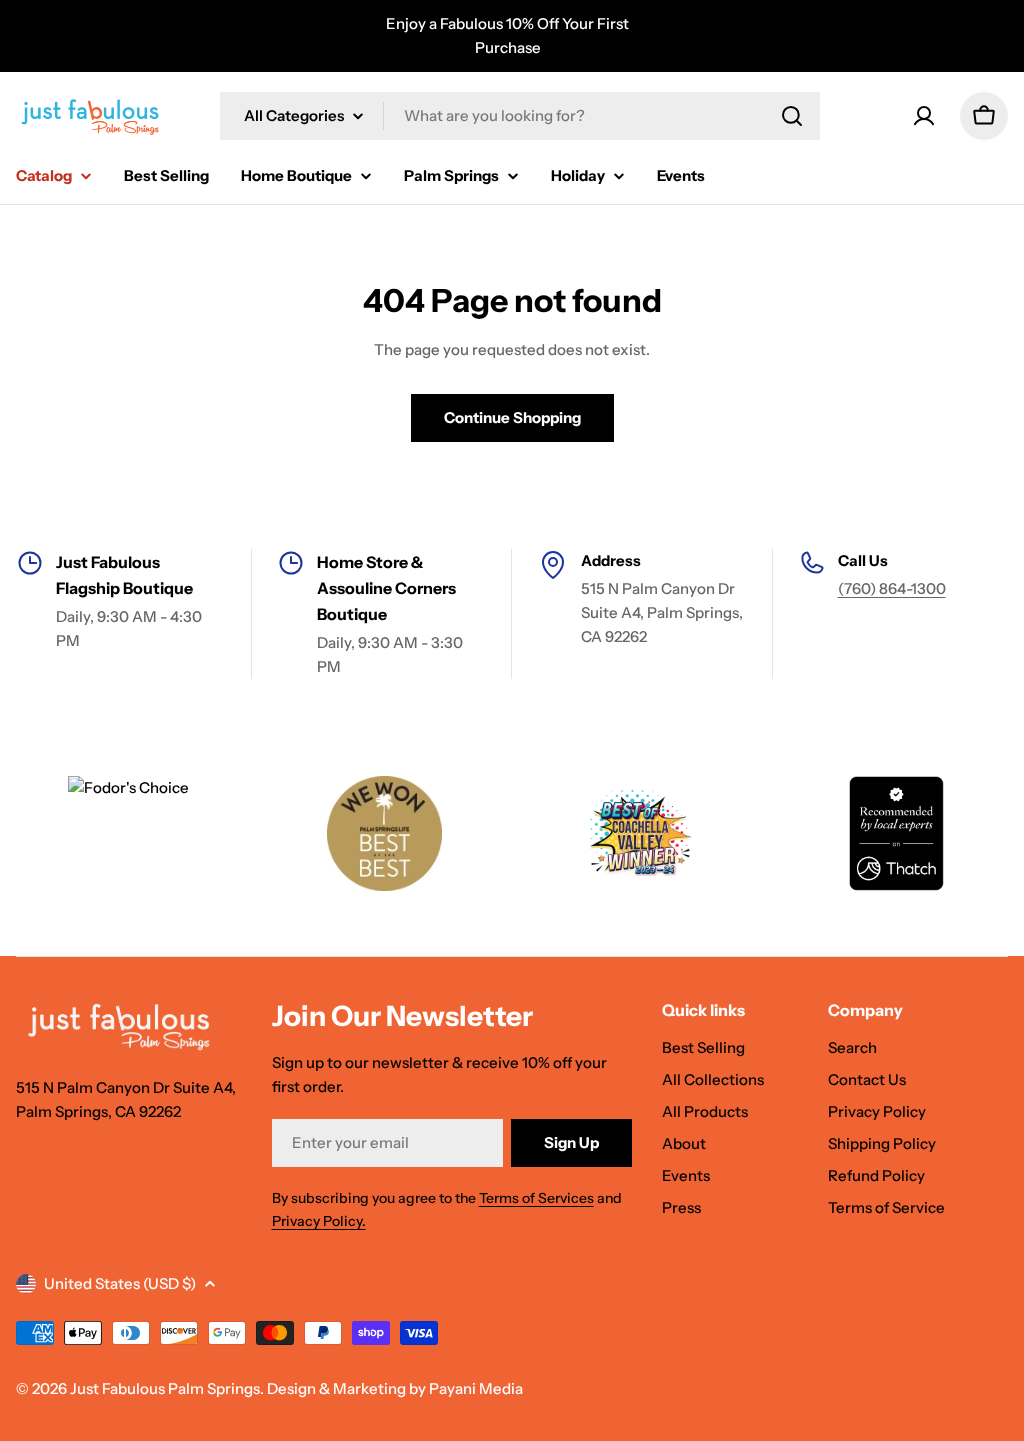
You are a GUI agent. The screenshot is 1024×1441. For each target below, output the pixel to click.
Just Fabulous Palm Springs (165, 1388)
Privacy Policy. (319, 1221)
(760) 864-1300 (892, 588)
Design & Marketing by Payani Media (395, 1388)
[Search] (792, 116)
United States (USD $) (120, 1283)
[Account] (924, 116)
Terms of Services (536, 1198)
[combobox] (520, 116)
